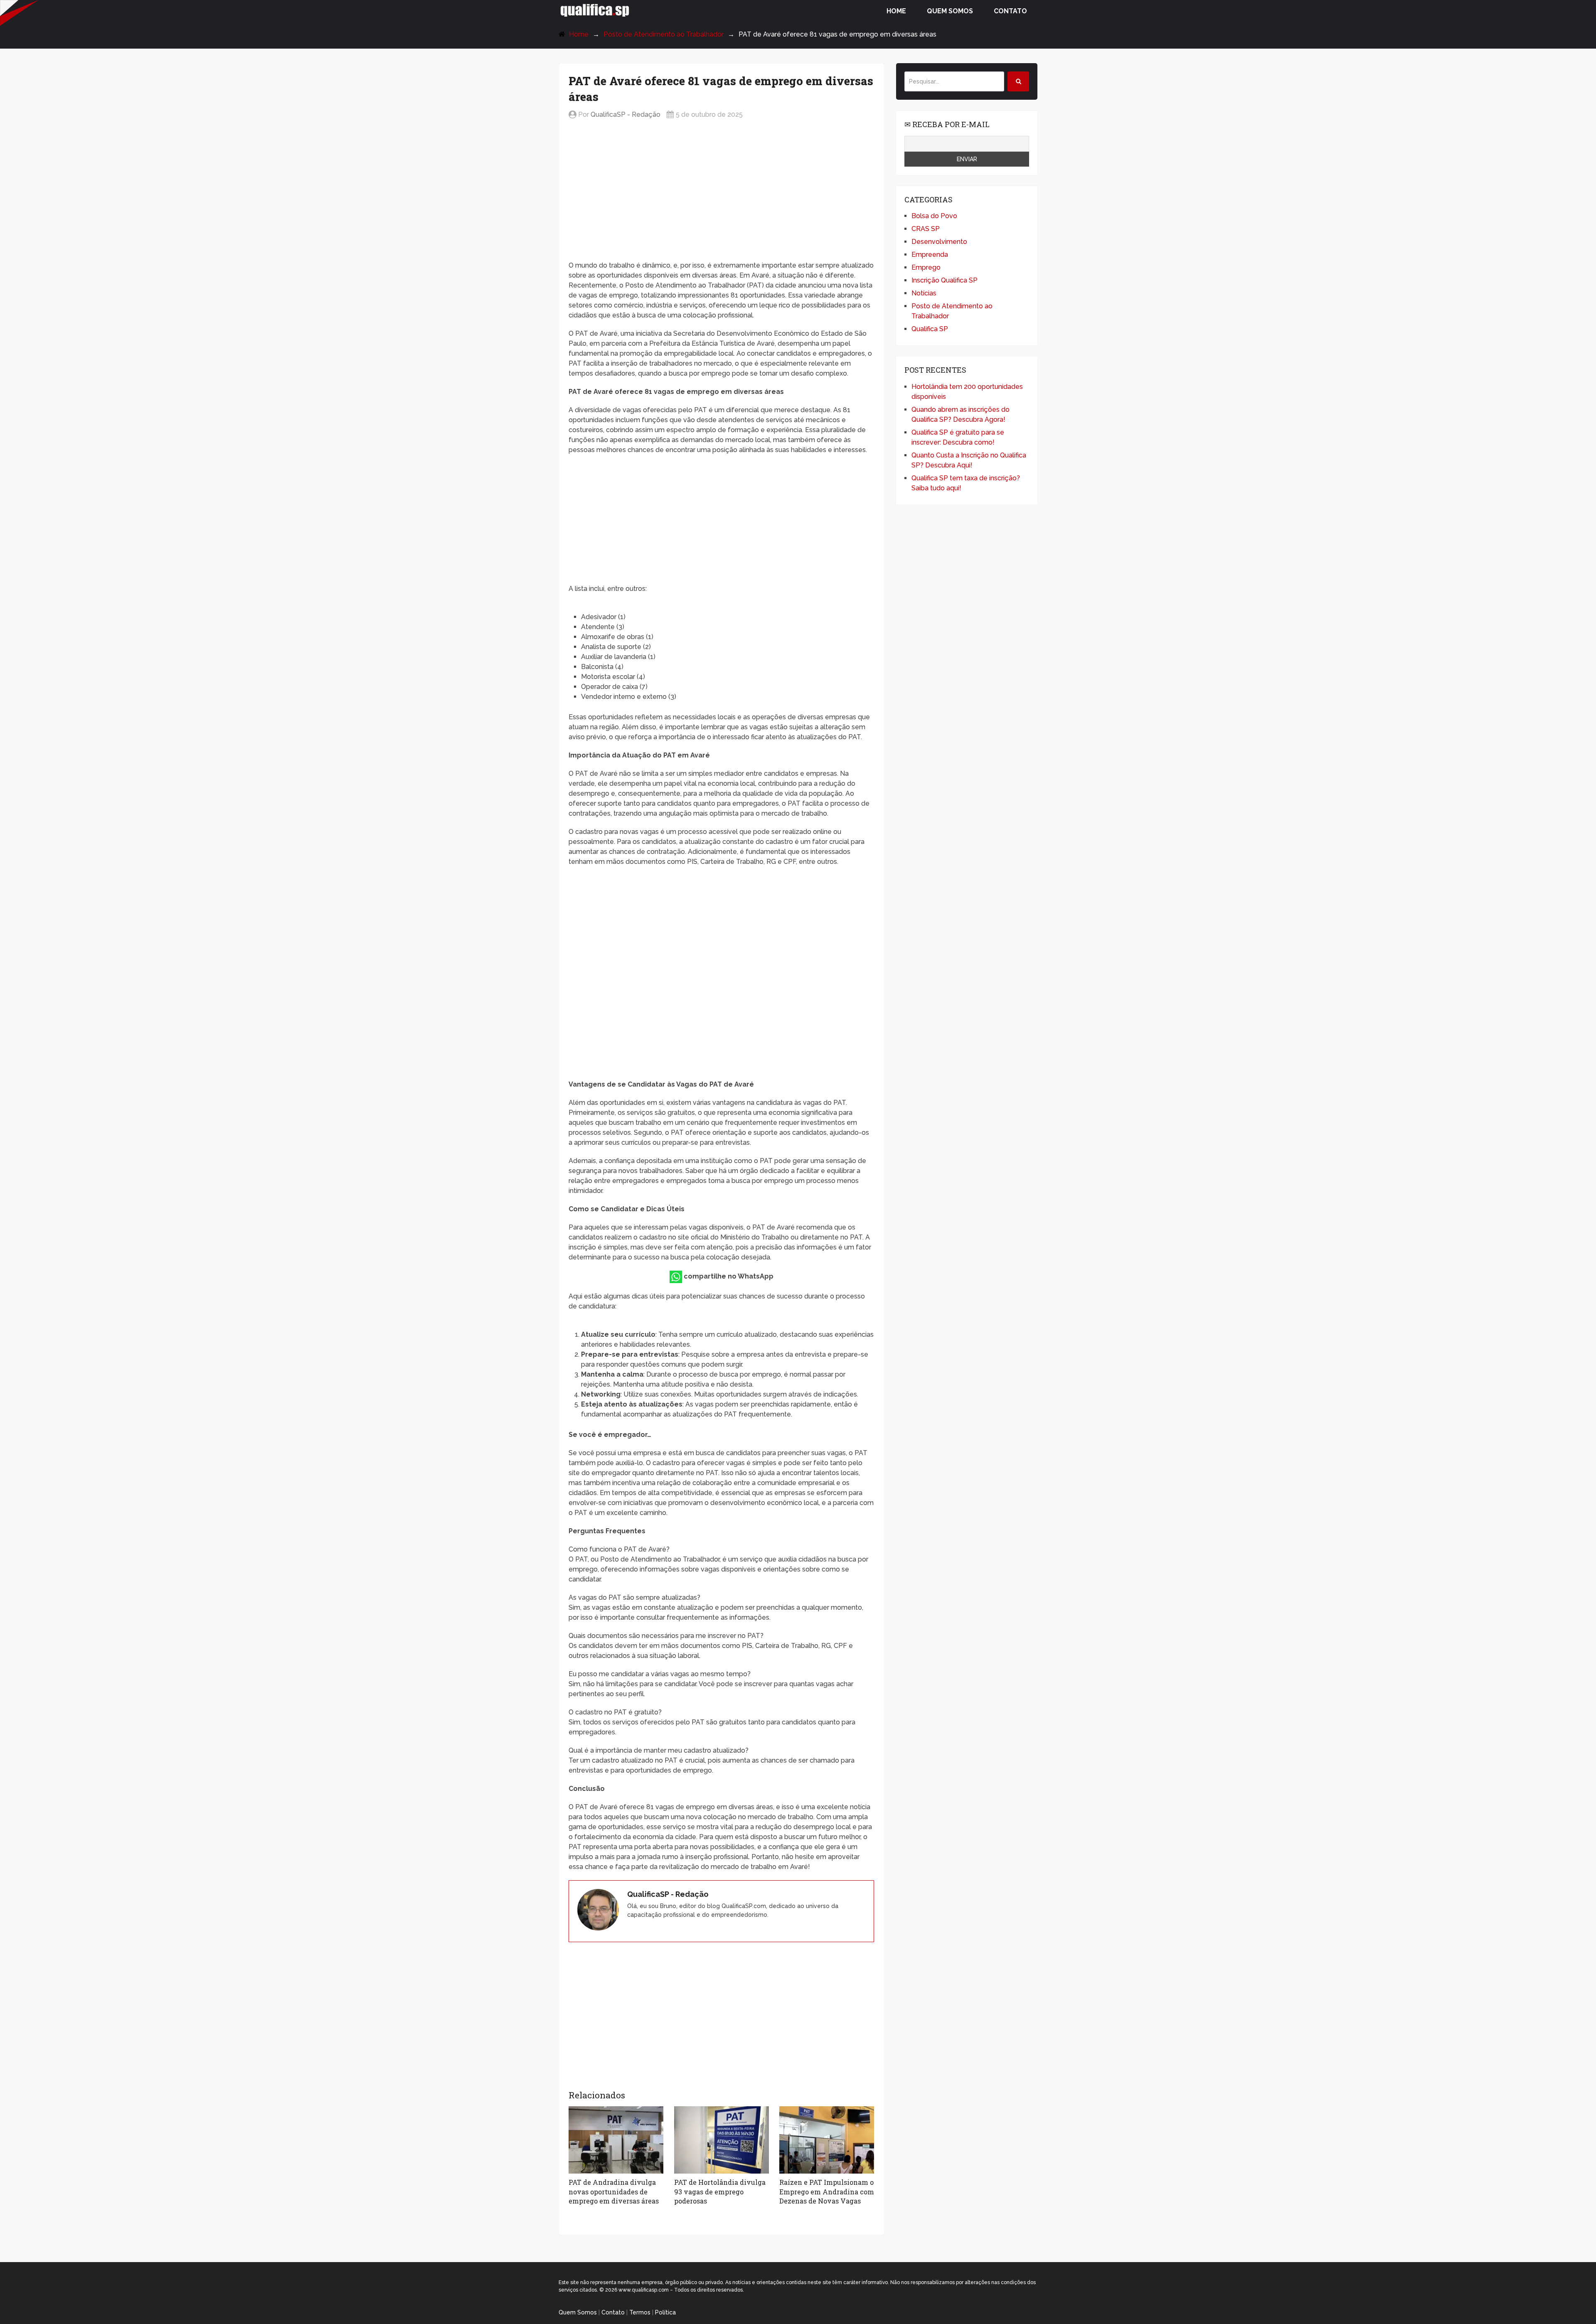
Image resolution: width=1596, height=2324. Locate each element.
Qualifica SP (930, 329)
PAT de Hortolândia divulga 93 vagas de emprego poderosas (720, 2191)
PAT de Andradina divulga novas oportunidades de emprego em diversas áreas (614, 2191)
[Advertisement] (721, 191)
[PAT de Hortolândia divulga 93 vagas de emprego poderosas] (722, 2140)
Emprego (926, 267)
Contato (1010, 11)
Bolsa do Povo (934, 216)
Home (896, 11)
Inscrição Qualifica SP (945, 280)
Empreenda (930, 255)
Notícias (924, 293)
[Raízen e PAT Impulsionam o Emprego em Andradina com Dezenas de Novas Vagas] (827, 2140)
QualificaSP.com (595, 10)
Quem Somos (950, 11)
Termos (640, 2312)
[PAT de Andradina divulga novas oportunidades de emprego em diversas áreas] (616, 2140)
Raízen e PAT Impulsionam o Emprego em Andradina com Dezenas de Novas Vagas (827, 2191)
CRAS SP (926, 229)
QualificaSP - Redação (626, 114)
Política (665, 2312)
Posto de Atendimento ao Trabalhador (664, 34)
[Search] (1018, 81)
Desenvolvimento (939, 242)
